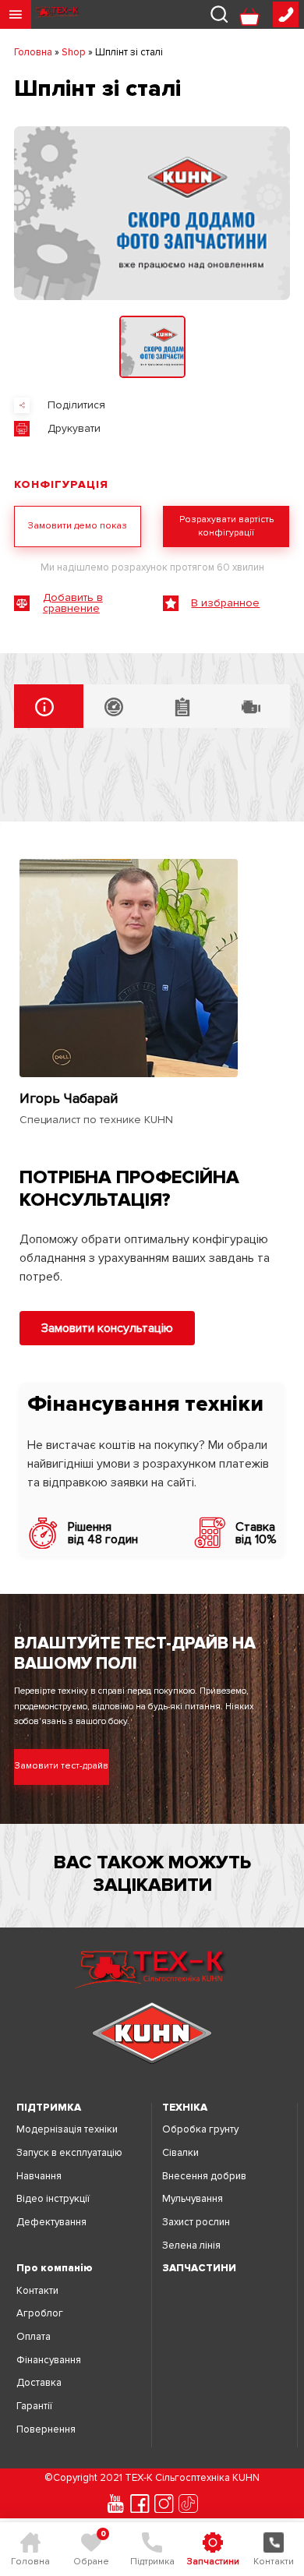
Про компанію (55, 2269)
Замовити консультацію (107, 1328)
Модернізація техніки (67, 2130)
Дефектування (51, 2223)
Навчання (39, 2177)
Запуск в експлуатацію (69, 2153)
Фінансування (49, 2360)
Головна (33, 52)
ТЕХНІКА (185, 2108)
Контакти (37, 2291)
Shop (74, 52)
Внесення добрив (204, 2177)
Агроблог (40, 2314)
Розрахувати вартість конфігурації (226, 526)
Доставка (39, 2383)
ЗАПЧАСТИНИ (199, 2269)
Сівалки (180, 2153)
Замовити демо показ (78, 526)
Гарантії (34, 2406)
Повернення (46, 2430)
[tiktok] (188, 2504)
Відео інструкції (53, 2199)
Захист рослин (196, 2223)
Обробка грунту (200, 2130)
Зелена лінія (191, 2246)
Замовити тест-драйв (62, 1766)
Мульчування (193, 2199)
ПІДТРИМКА (49, 2108)
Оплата (34, 2337)
